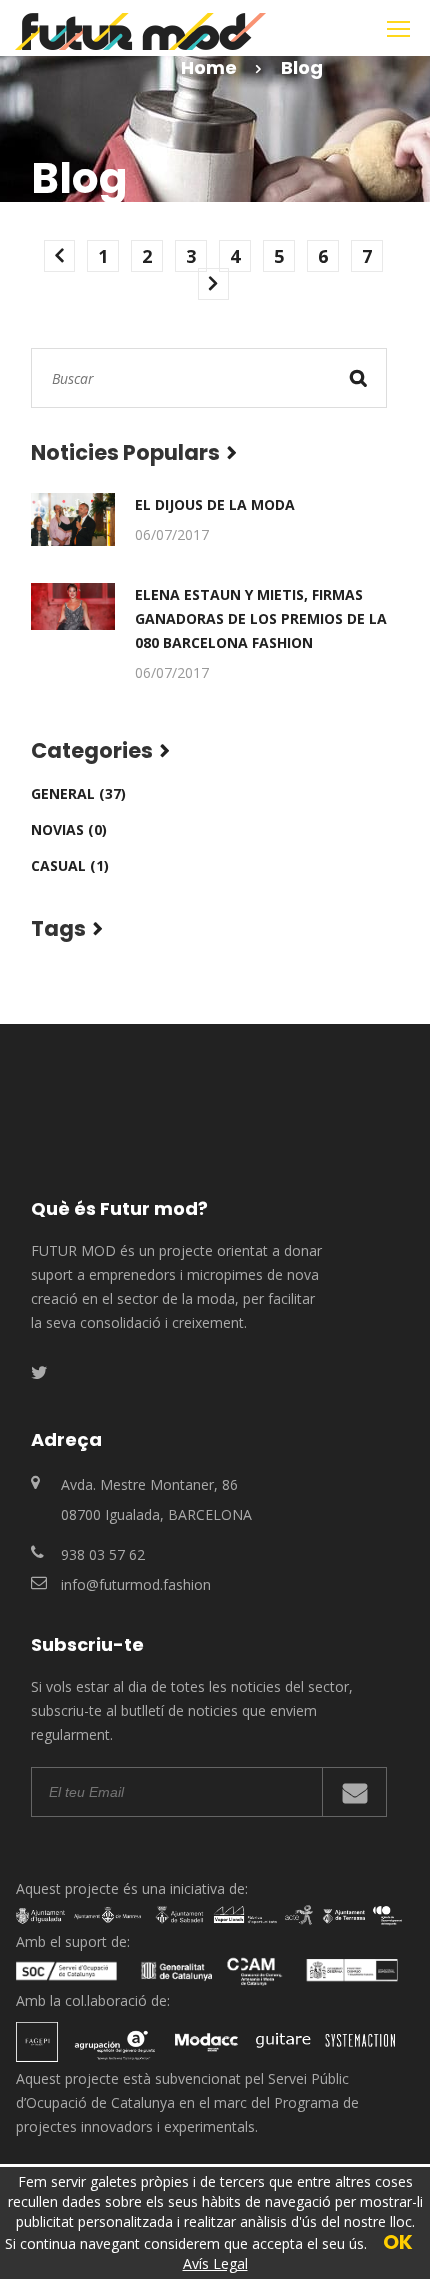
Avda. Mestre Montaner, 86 (149, 1484)
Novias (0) (69, 829)
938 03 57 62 (103, 1554)
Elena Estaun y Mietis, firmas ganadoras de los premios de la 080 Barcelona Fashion (261, 618)
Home (209, 67)
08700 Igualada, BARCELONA (156, 1514)
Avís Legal (215, 2263)
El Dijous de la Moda (215, 504)
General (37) (78, 793)
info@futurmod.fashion (136, 1584)
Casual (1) (70, 865)
